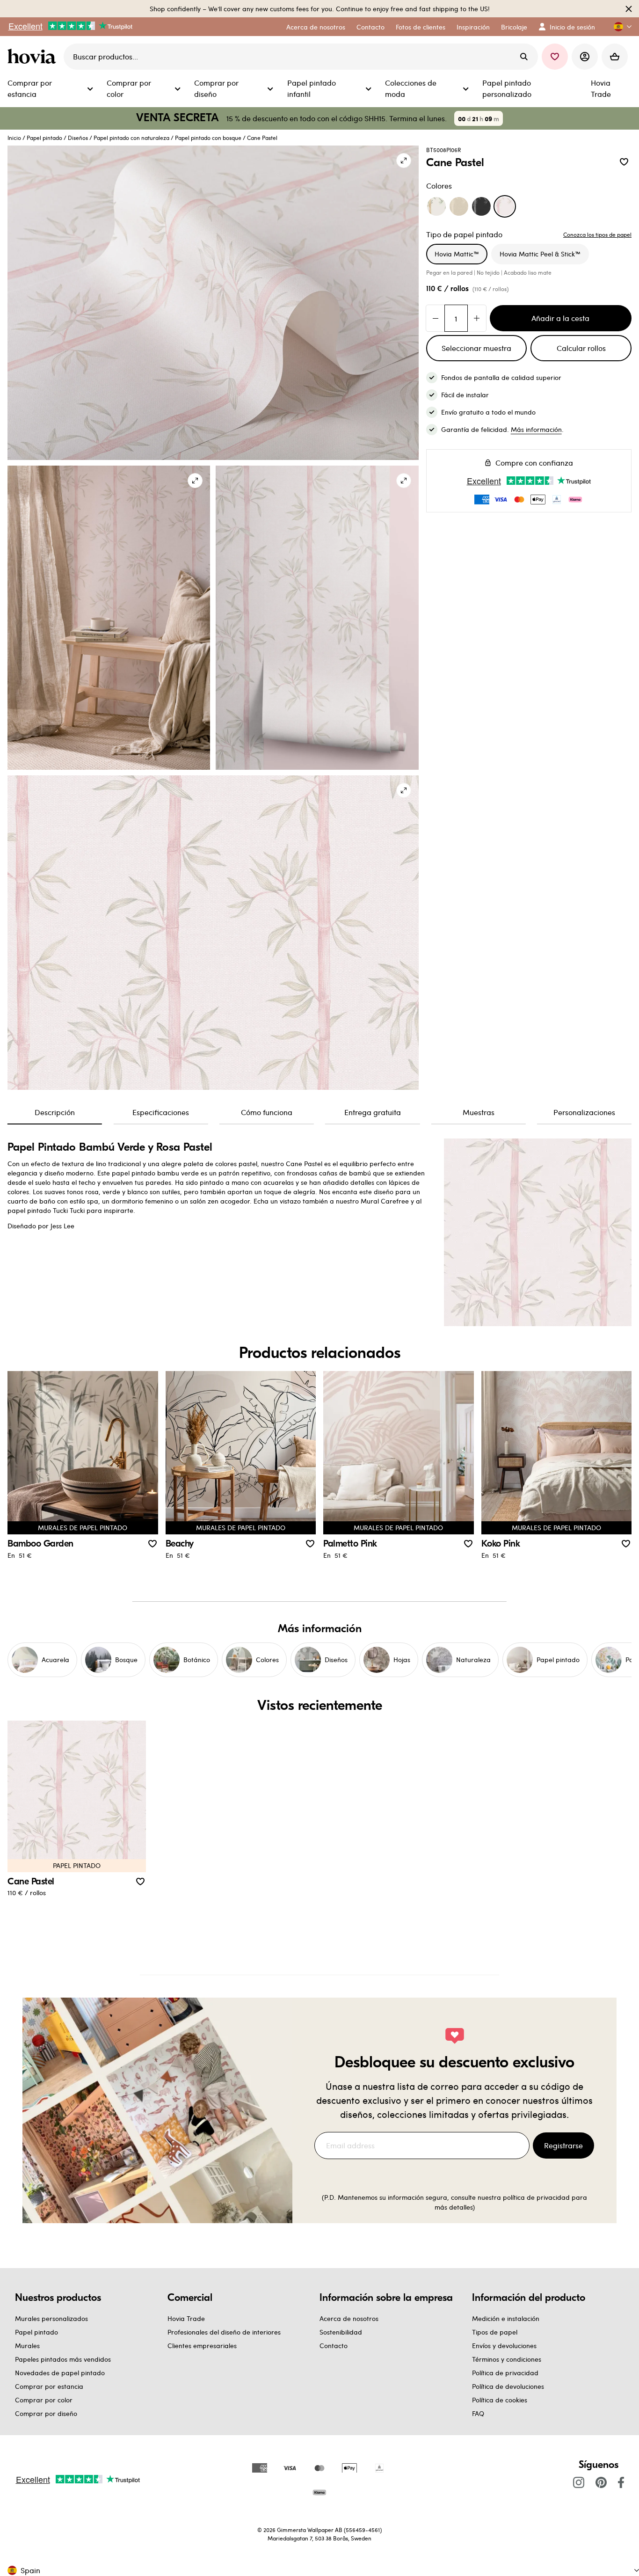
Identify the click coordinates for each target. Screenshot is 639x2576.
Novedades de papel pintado (60, 2373)
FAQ (478, 2413)
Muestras (479, 1112)
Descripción (55, 1112)
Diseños (78, 138)
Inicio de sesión (572, 27)
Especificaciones (161, 1112)
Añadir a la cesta (560, 318)
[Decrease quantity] (436, 318)
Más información (536, 429)
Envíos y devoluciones (504, 2346)
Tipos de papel (495, 2332)
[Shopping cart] (615, 57)
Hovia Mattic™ (457, 254)
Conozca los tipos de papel (597, 234)
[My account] (585, 57)
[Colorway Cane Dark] (481, 206)
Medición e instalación (506, 2318)
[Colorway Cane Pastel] (505, 206)
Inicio (14, 138)
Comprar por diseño (46, 2413)
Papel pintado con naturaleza (131, 138)
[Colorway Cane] (436, 206)
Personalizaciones (584, 1112)
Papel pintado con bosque (208, 138)
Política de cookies (500, 2400)
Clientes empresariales (202, 2346)
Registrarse (563, 2145)
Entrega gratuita (373, 1112)
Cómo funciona (267, 1112)
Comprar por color (44, 2400)
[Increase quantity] (477, 318)
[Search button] (524, 57)
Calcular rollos (581, 348)
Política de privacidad (505, 2373)
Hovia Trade (186, 2318)
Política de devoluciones (508, 2386)
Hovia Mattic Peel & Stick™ (540, 254)
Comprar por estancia (49, 2386)
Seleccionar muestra (476, 348)
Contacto (334, 2346)
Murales (27, 2346)
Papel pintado (44, 138)
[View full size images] (404, 161)
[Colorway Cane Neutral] (459, 206)
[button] (619, 27)
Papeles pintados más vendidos (63, 2359)
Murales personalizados (51, 2318)
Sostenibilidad (341, 2332)
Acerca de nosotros (349, 2318)
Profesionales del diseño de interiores (224, 2332)
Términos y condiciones (507, 2359)
